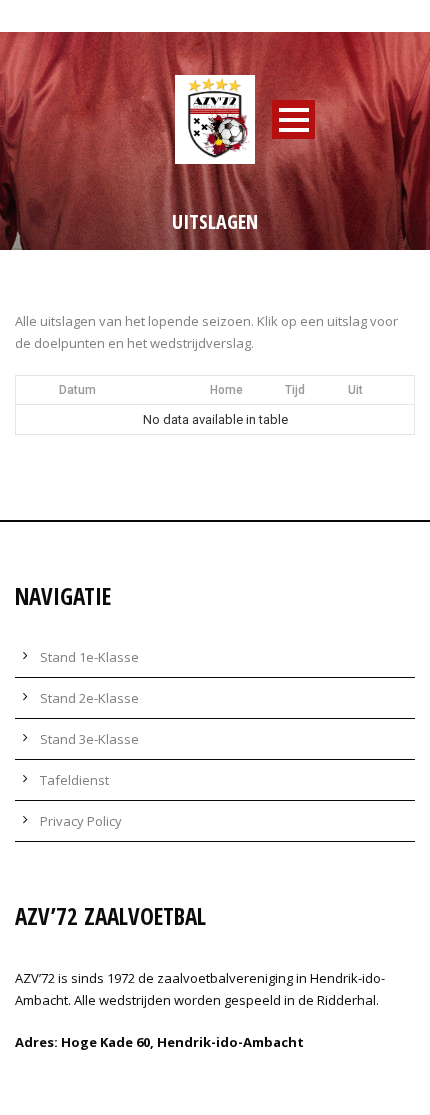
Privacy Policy (81, 821)
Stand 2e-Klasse (89, 698)
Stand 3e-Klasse (89, 739)
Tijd (295, 390)
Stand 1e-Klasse (89, 657)
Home (226, 390)
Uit (355, 390)
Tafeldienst (74, 780)
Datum (77, 390)
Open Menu (293, 119)
